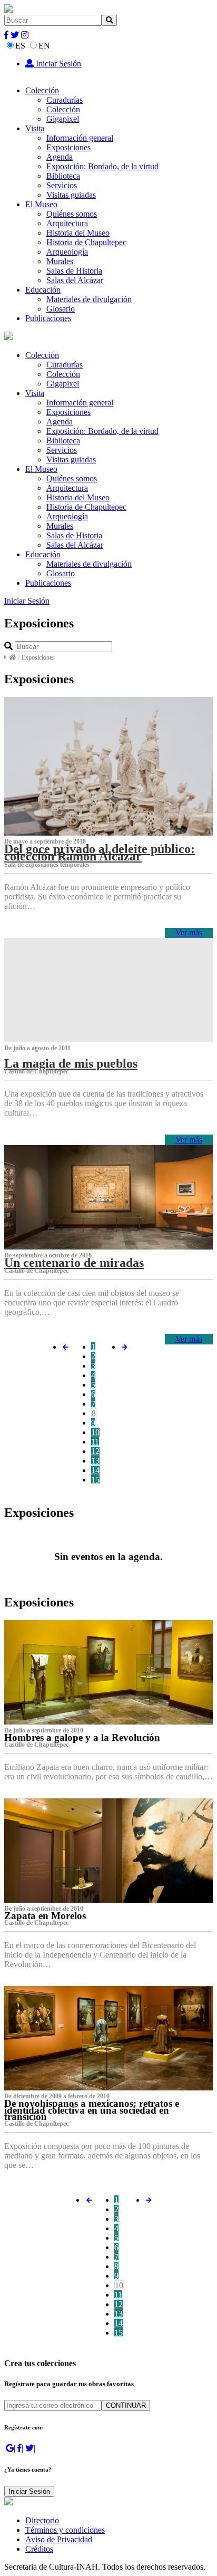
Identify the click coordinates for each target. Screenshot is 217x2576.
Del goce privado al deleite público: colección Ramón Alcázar (100, 853)
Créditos (39, 2549)
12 (95, 1451)
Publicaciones (48, 318)
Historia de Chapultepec (86, 242)
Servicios (62, 185)
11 (95, 1442)
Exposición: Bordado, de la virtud (102, 166)
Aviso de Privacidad (59, 2539)
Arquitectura (67, 223)
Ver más (189, 932)
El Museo (41, 204)
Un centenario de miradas (74, 1263)
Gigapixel (63, 119)
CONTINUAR (126, 2405)
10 (95, 1432)
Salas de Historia (74, 271)
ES (20, 46)
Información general (80, 138)
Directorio (42, 2520)
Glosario (61, 309)
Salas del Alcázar (75, 280)
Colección (42, 90)
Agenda (60, 157)
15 (95, 1480)
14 (95, 1470)
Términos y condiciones (65, 2530)
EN (44, 46)
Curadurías (65, 100)
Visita (35, 128)
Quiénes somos (72, 214)
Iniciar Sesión (57, 64)
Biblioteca (63, 176)
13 (95, 1461)
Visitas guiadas (71, 195)
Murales (60, 261)
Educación (43, 290)
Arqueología (67, 252)
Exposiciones (68, 147)
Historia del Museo (78, 233)
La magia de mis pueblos (71, 1063)
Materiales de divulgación (89, 299)
